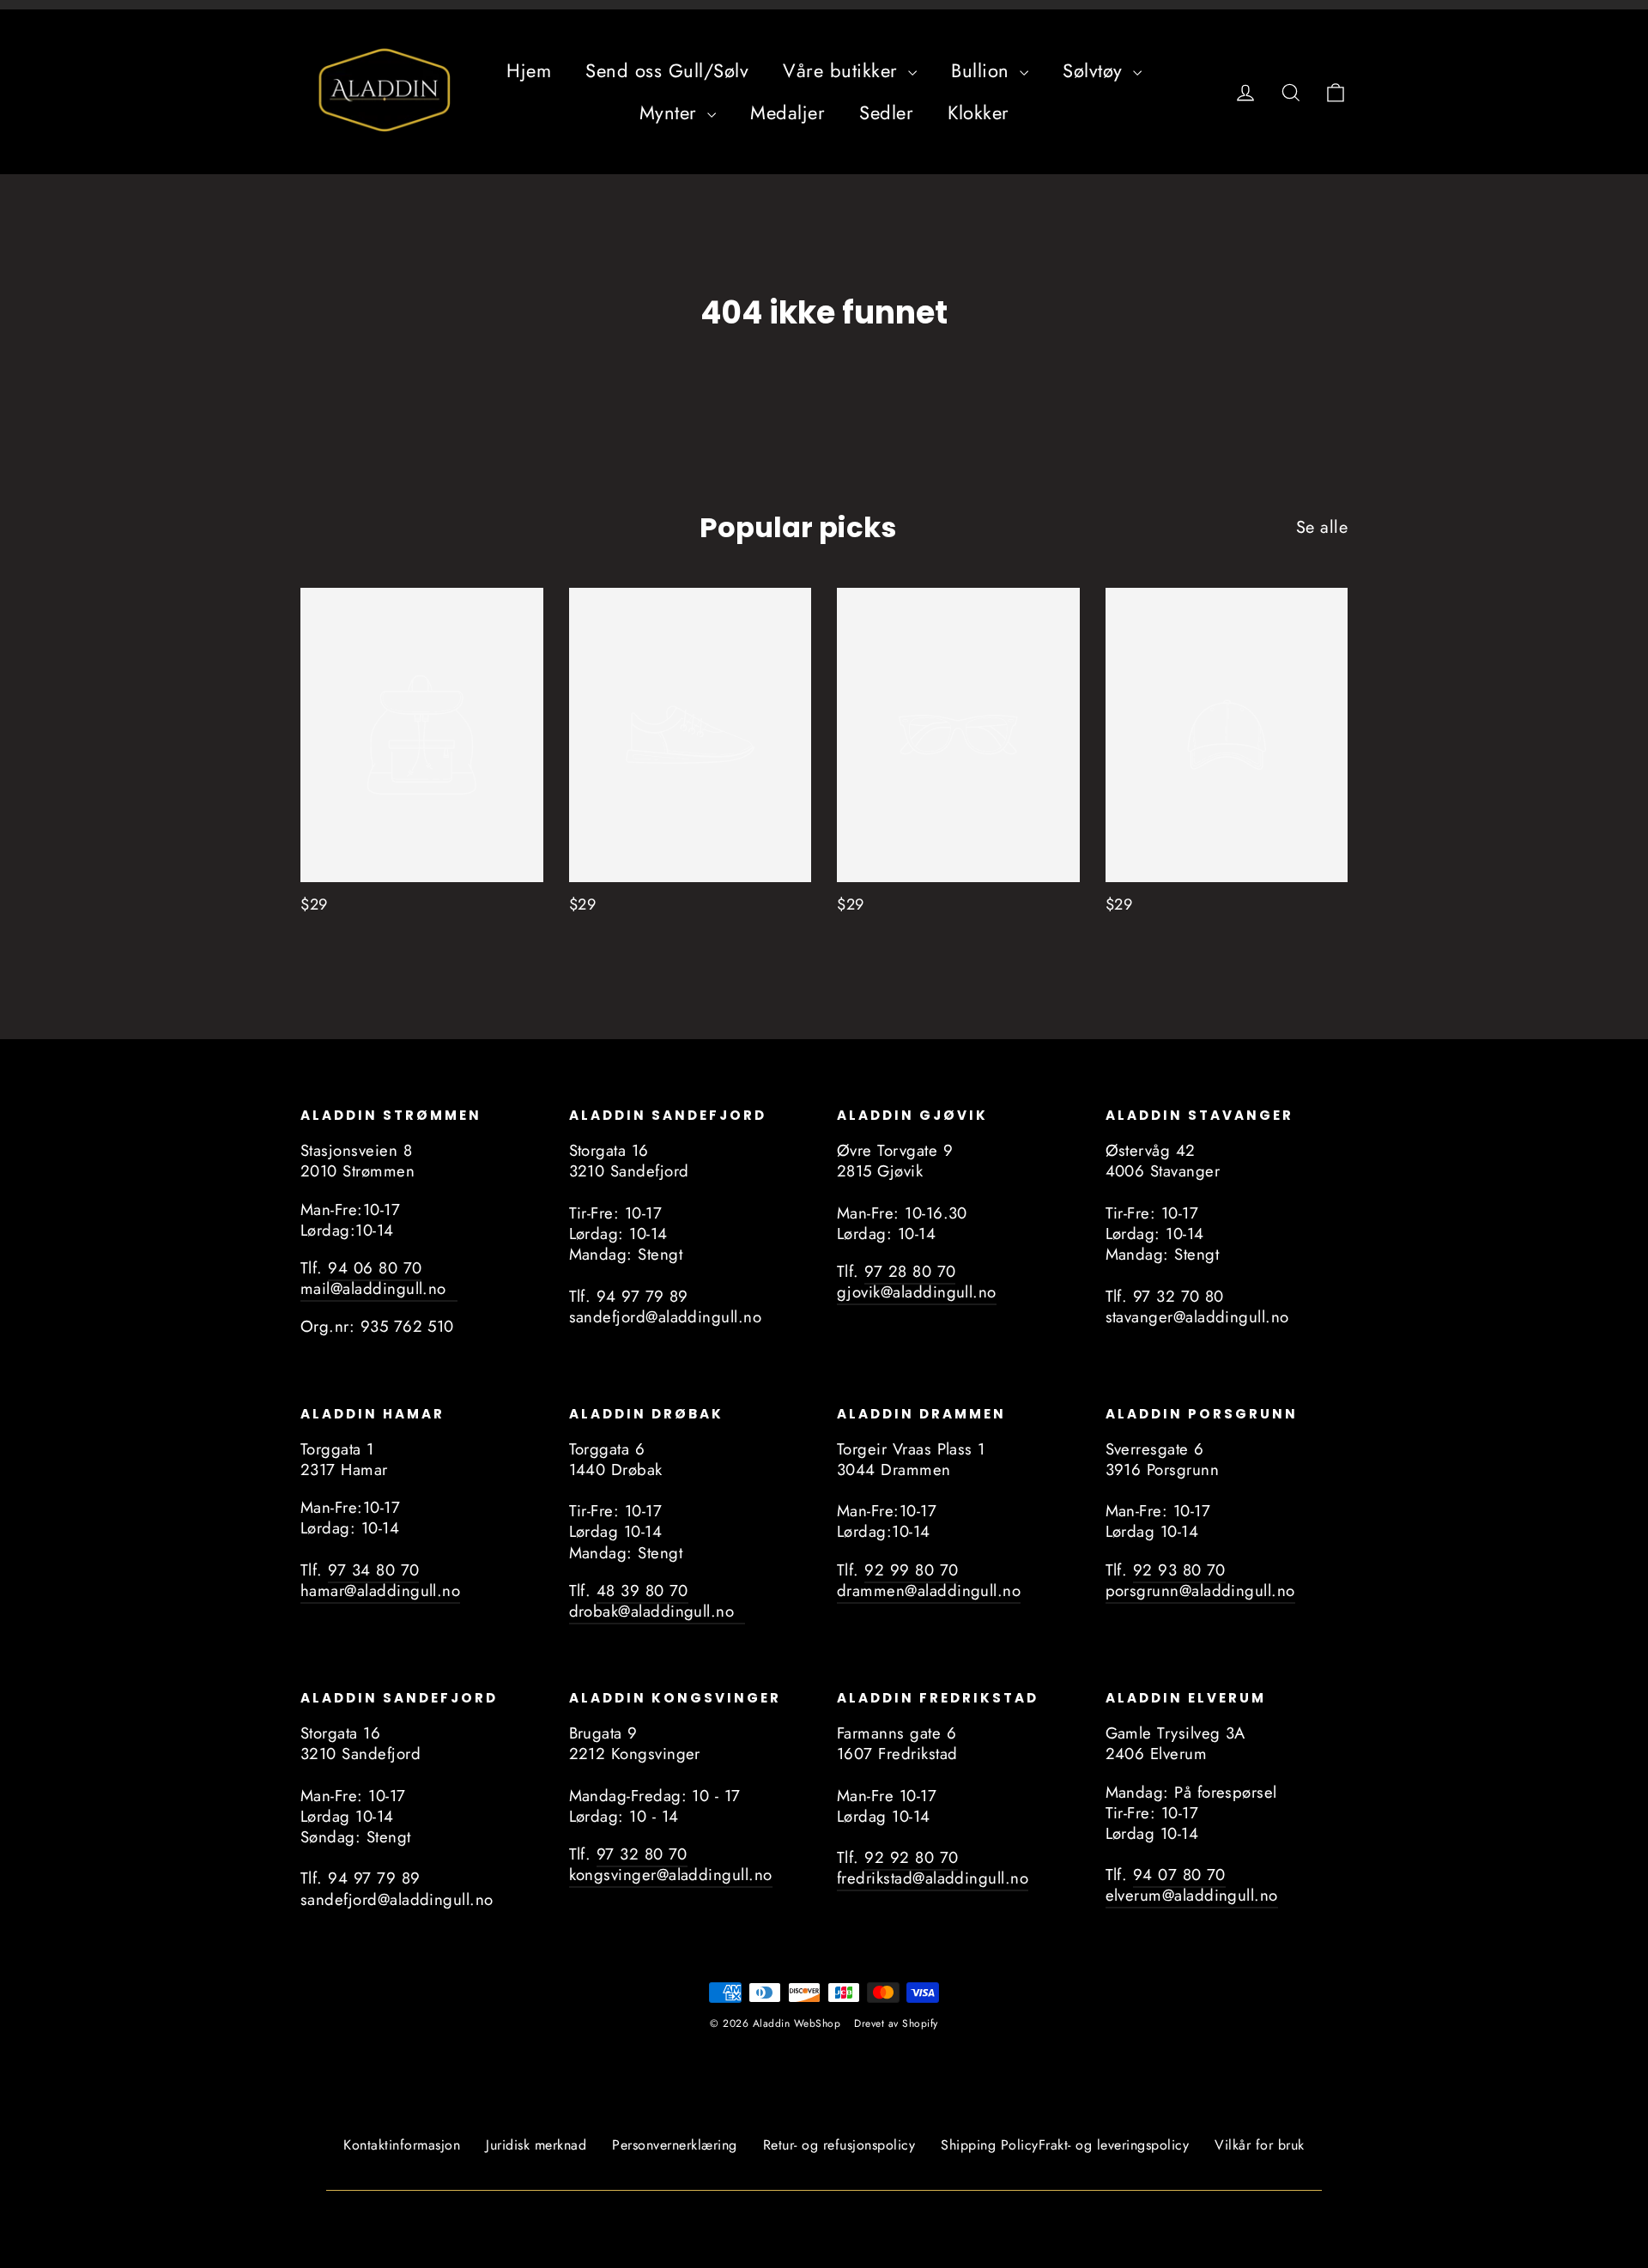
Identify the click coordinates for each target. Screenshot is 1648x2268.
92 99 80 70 (911, 1570)
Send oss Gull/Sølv (667, 70)
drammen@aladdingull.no (929, 1591)
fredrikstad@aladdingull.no (933, 1878)
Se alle (1322, 527)
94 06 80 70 (375, 1268)
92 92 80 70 (911, 1857)
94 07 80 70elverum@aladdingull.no (1192, 1885)
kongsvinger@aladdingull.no (671, 1875)
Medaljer (788, 112)
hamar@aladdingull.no (380, 1591)
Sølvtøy (1096, 70)
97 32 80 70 (642, 1854)
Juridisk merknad (536, 2145)
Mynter (672, 112)
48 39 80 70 (642, 1591)
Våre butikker (843, 70)
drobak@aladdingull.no (657, 1611)
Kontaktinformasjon (402, 2145)
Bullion (983, 70)
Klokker (978, 112)
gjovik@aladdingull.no (917, 1292)
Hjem (529, 70)
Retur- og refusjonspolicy (839, 2145)
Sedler (886, 112)
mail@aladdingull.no (379, 1288)
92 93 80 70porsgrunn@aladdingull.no (1200, 1580)
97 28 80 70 (910, 1271)
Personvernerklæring (675, 2145)
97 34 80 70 (373, 1570)
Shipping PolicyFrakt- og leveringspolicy (1065, 2145)
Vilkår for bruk (1260, 2145)
